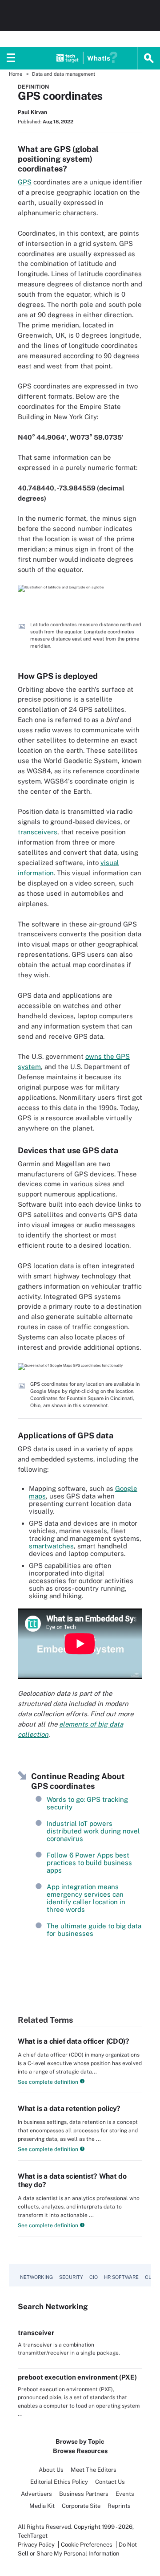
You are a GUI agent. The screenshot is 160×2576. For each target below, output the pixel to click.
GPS (25, 182)
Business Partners (84, 2494)
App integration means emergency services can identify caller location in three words (86, 1898)
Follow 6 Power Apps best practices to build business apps (89, 1863)
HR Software (121, 2277)
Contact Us (110, 2482)
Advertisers (36, 2494)
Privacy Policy (36, 2545)
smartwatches (51, 1546)
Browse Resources (80, 2451)
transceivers (38, 832)
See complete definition (48, 2082)
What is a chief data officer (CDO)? (74, 2041)
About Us (51, 2470)
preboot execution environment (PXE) (77, 2377)
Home (16, 74)
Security (71, 2277)
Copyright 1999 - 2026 (103, 2527)
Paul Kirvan (32, 112)
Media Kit (42, 2506)
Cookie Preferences (87, 2545)
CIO (94, 2277)
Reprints (119, 2506)
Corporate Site (81, 2506)
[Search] (149, 58)
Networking (36, 2277)
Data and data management (64, 74)
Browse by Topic (80, 2441)
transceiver (36, 2333)
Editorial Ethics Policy (59, 2482)
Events (125, 2494)
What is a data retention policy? (69, 2109)
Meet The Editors (94, 2470)
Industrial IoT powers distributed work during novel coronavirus (93, 1831)
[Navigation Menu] (11, 58)
